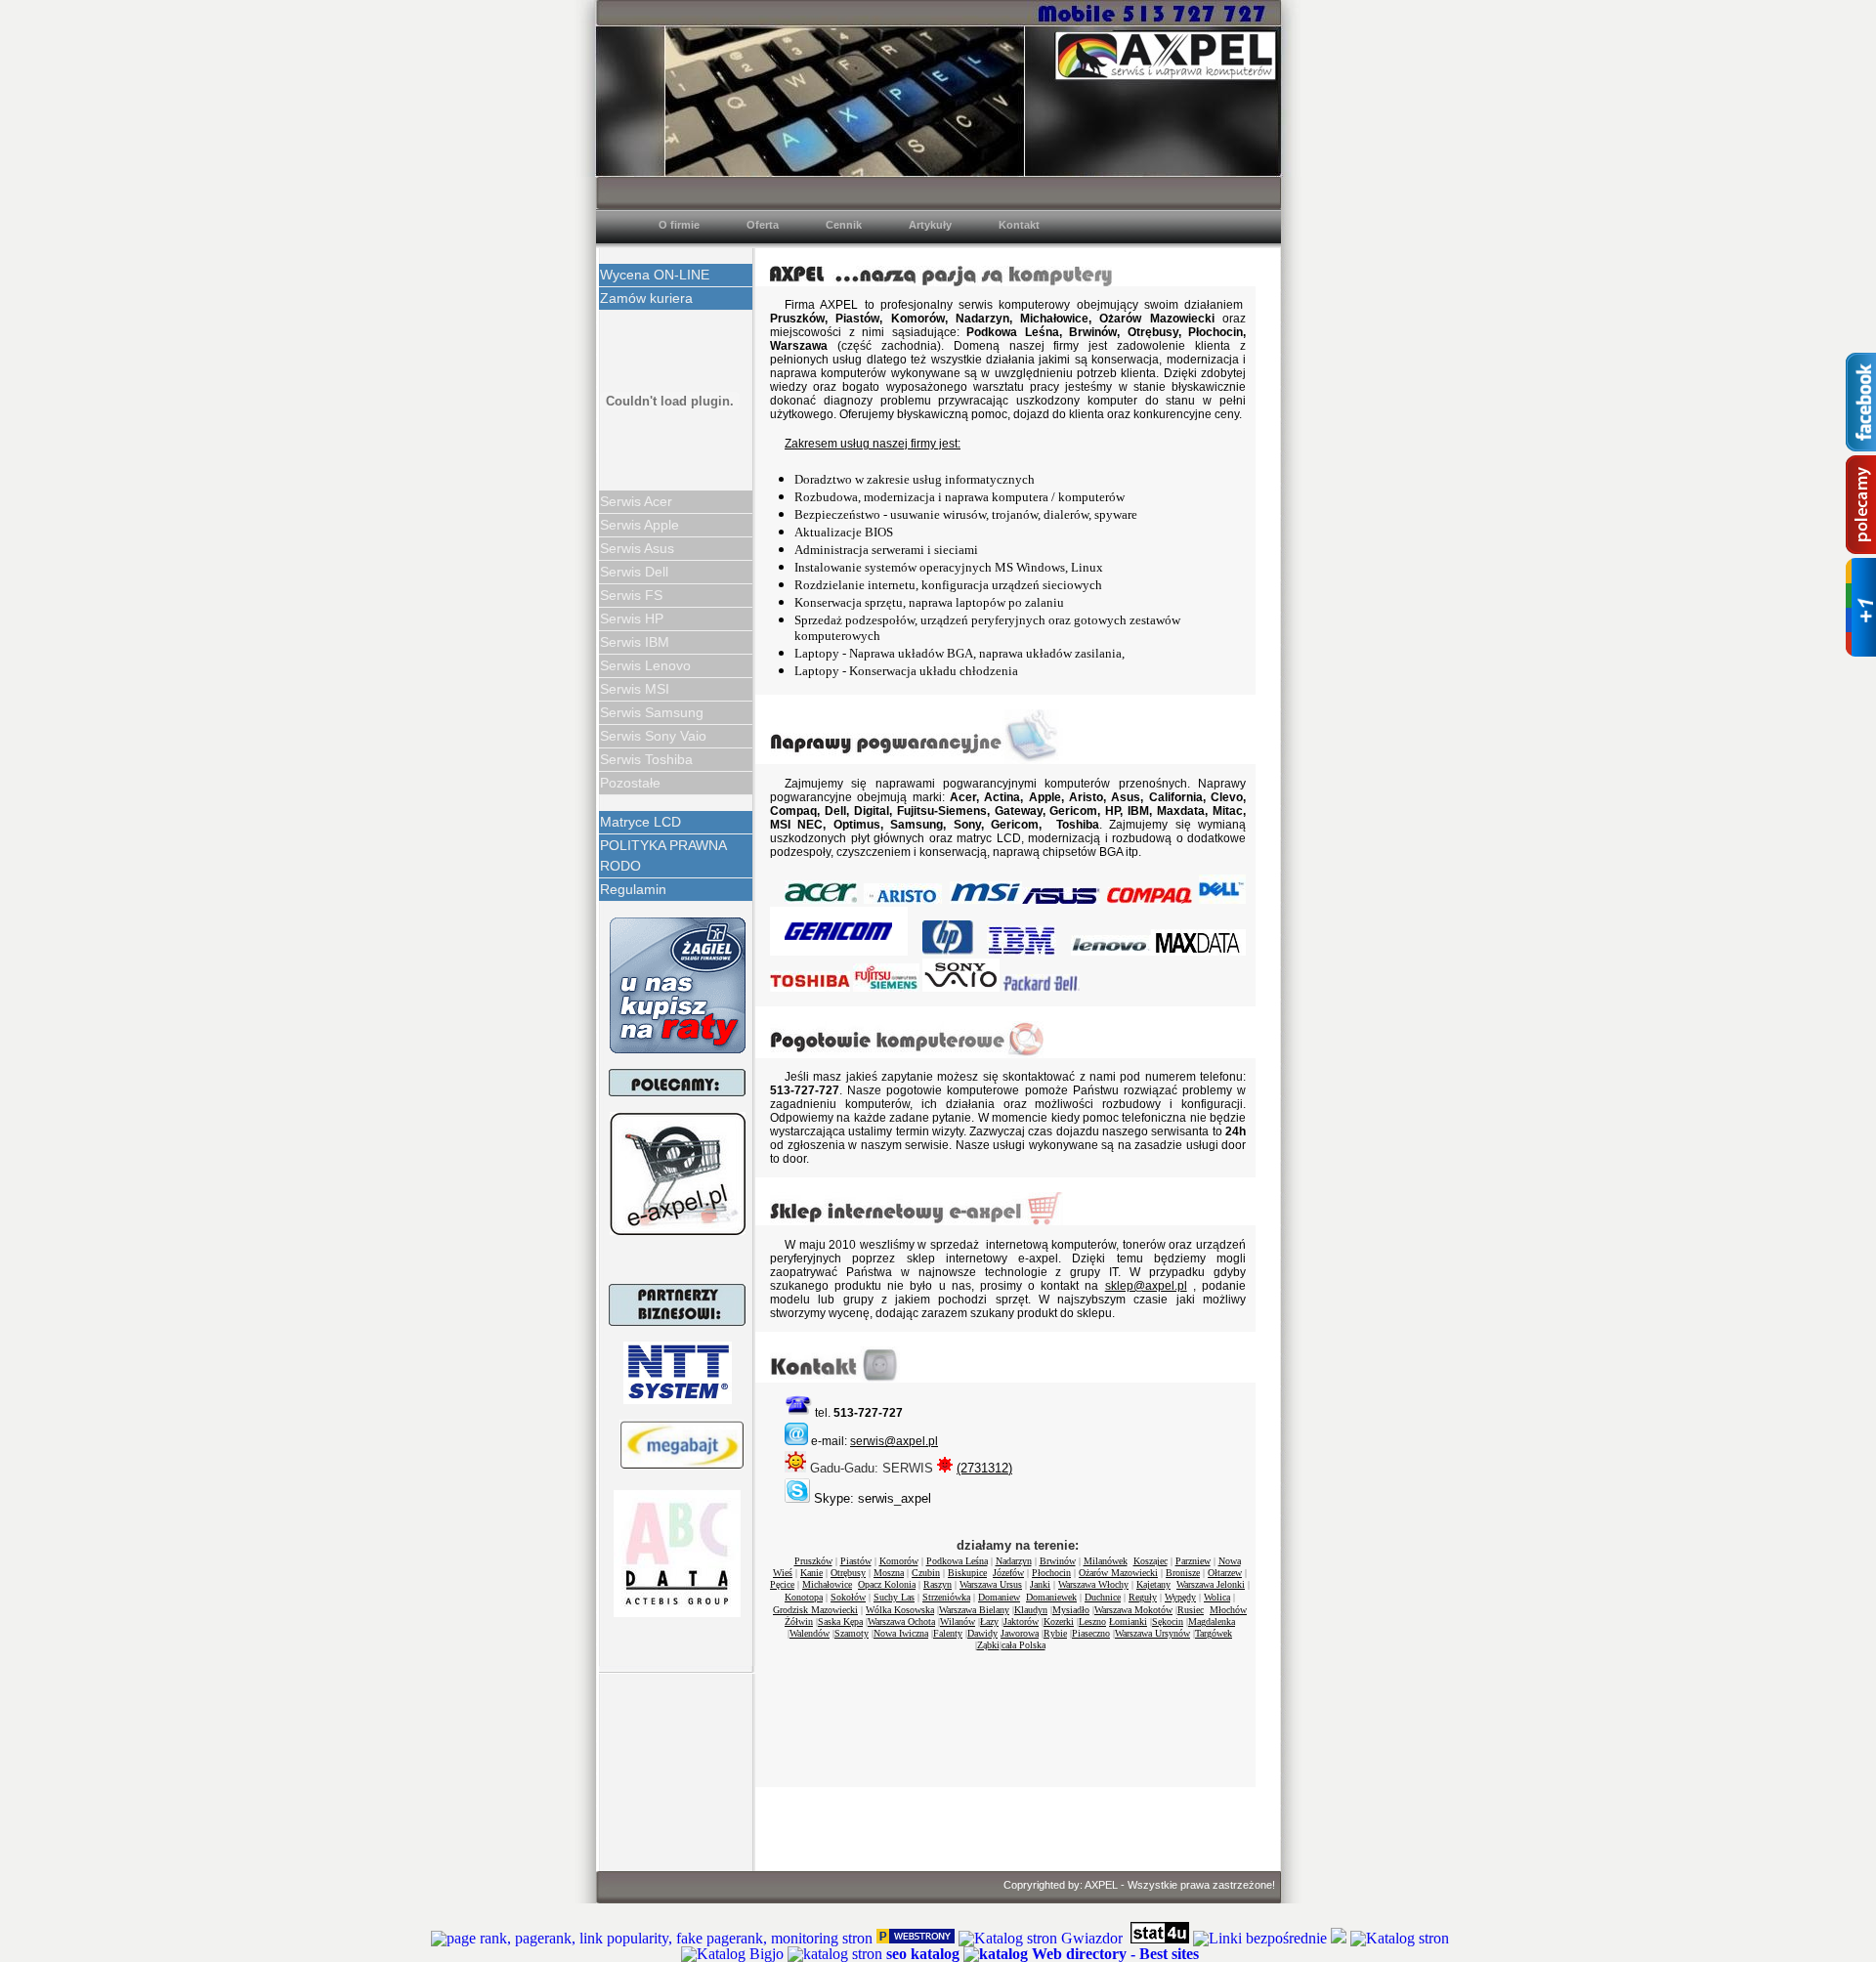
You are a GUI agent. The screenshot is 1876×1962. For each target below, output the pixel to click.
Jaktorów (1021, 1621)
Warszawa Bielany (974, 1610)
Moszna (889, 1573)
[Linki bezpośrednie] (1260, 1938)
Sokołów (848, 1597)
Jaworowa (1020, 1633)
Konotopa (804, 1597)
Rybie (1055, 1633)
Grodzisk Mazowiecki (815, 1610)
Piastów (856, 1561)
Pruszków (813, 1561)
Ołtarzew (1225, 1573)
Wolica (1217, 1597)
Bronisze (1183, 1573)
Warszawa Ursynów (1152, 1633)
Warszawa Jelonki (1211, 1584)
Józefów (1008, 1573)
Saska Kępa (840, 1621)
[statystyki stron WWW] (1160, 1938)
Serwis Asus (637, 548)
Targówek (1214, 1633)
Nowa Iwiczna (901, 1633)
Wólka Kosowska (900, 1610)
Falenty (948, 1633)
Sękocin (1168, 1621)
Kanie (811, 1573)
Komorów (899, 1561)
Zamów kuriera (646, 298)
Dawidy (982, 1633)
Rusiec (1191, 1610)
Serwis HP (632, 618)
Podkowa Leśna (957, 1561)
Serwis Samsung (652, 712)
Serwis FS (631, 595)
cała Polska (1023, 1645)
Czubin (926, 1573)
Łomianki (1128, 1621)
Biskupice (967, 1573)
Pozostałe (630, 783)
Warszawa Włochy (1093, 1584)
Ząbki (988, 1645)
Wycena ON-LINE (655, 275)
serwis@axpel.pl (894, 1441)
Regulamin (633, 889)
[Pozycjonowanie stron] (916, 1938)
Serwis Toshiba (646, 759)
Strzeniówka (946, 1597)
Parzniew (1193, 1561)
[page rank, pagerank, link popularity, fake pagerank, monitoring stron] (652, 1938)
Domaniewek (1051, 1597)
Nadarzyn (1014, 1561)
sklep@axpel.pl (1146, 1286)
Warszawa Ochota (901, 1621)
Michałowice (827, 1584)
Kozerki (1059, 1621)
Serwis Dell (634, 572)
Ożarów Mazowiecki (1118, 1573)
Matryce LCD (640, 822)
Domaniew (999, 1597)
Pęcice (782, 1584)
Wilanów (958, 1621)
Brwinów (1058, 1561)
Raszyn (938, 1584)
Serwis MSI (635, 689)
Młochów (1228, 1610)
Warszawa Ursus (991, 1584)
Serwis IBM (635, 642)
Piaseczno (1091, 1633)
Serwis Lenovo (645, 665)
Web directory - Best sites (1115, 1954)
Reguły (1143, 1597)
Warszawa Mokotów (1133, 1610)
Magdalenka (1212, 1621)
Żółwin (799, 1621)
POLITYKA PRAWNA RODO (663, 855)
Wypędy (1180, 1597)
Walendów (810, 1633)
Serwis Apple (640, 525)
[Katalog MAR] (1339, 1938)
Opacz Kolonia (887, 1584)
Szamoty (852, 1633)
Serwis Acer (636, 501)
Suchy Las (894, 1597)
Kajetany (1153, 1584)
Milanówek (1106, 1561)
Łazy (989, 1621)
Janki (1040, 1584)
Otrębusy (848, 1573)
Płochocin (1051, 1573)
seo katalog (923, 1954)
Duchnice (1103, 1597)
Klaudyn (1031, 1610)
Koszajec (1151, 1561)
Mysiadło (1071, 1610)
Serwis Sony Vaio (653, 736)
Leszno (1092, 1621)
